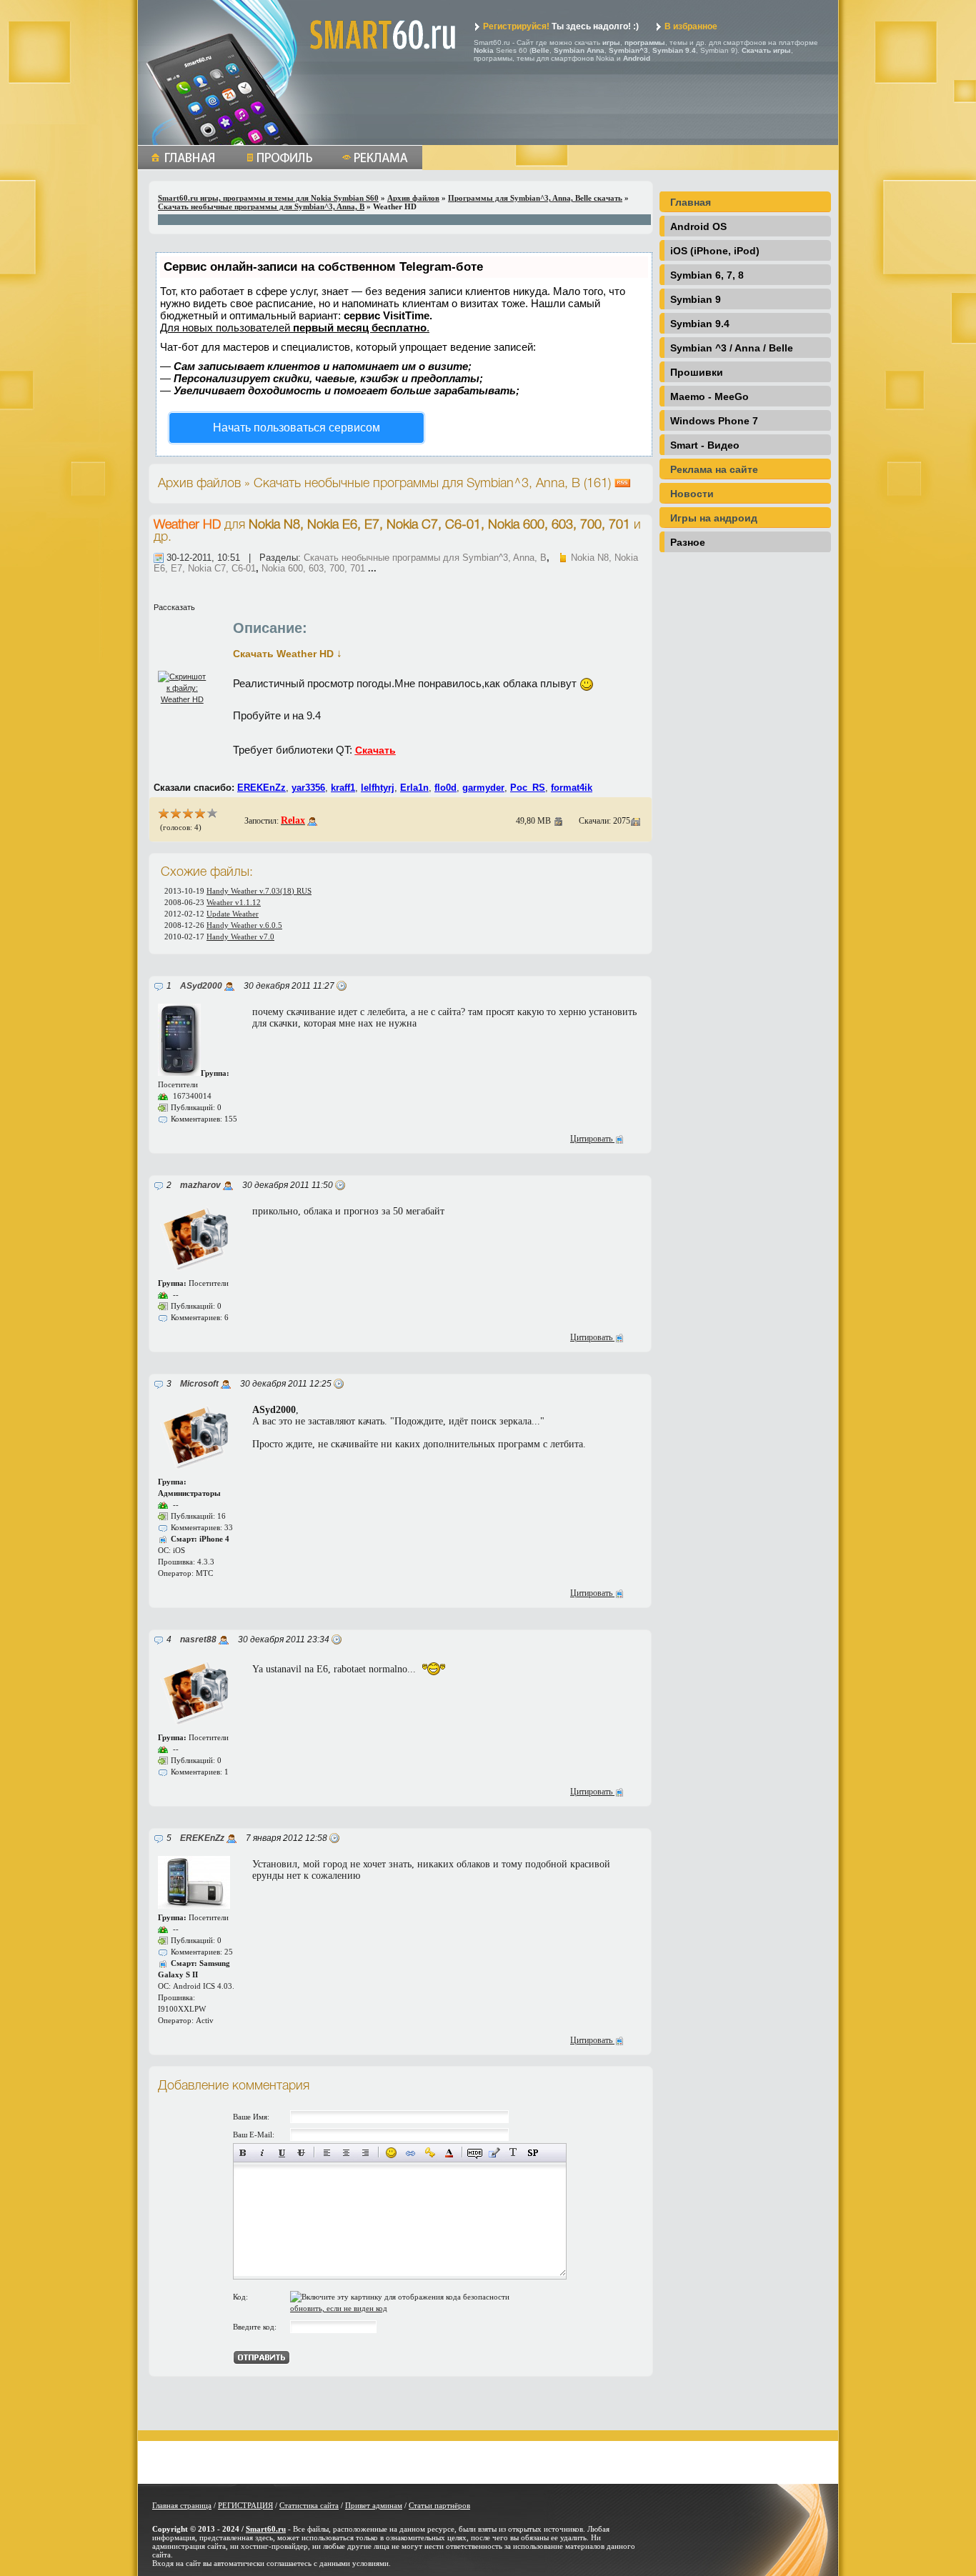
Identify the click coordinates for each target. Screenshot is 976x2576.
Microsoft (199, 1384)
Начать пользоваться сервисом (297, 428)
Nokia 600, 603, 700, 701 (313, 568)
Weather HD (187, 525)
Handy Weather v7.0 (240, 937)
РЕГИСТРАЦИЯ (245, 2505)
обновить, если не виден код (339, 2308)
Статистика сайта (309, 2505)
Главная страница (182, 2505)
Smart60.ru (266, 2529)
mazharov (200, 1185)
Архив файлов (413, 198)
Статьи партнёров (439, 2505)
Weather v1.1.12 (234, 902)
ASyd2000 (201, 986)
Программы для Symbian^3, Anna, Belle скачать (535, 198)
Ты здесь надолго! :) (561, 26)
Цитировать (592, 1139)
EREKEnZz (202, 1838)
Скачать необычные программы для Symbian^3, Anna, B (261, 206)
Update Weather (233, 914)
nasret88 (198, 1639)
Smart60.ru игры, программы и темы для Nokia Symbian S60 (268, 198)
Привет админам (374, 2505)
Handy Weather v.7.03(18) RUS (259, 891)
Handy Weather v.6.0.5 (244, 925)
